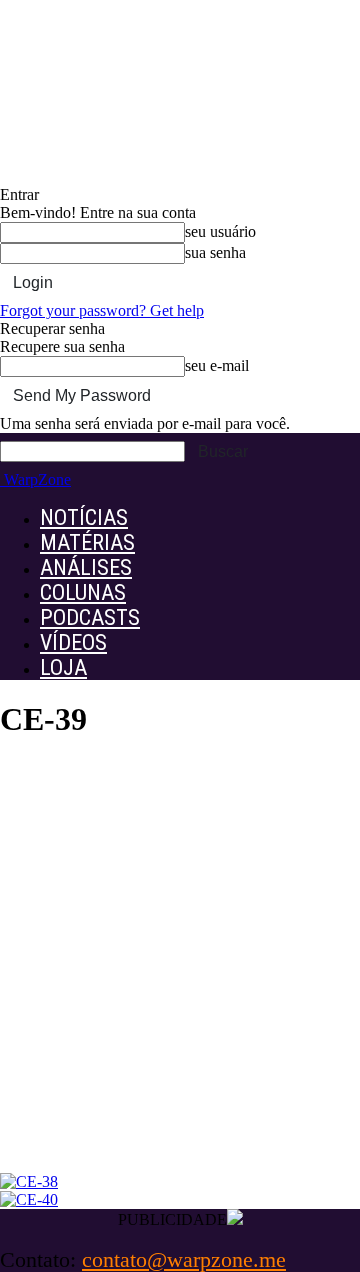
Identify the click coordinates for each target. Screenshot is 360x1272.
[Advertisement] (180, 975)
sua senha (215, 252)
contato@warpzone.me (184, 1259)
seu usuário (220, 231)
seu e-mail (217, 365)
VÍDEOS (73, 642)
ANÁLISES (86, 567)
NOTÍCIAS (84, 517)
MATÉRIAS (87, 542)
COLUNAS (83, 592)
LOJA (63, 667)
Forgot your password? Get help (102, 310)
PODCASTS (90, 617)
